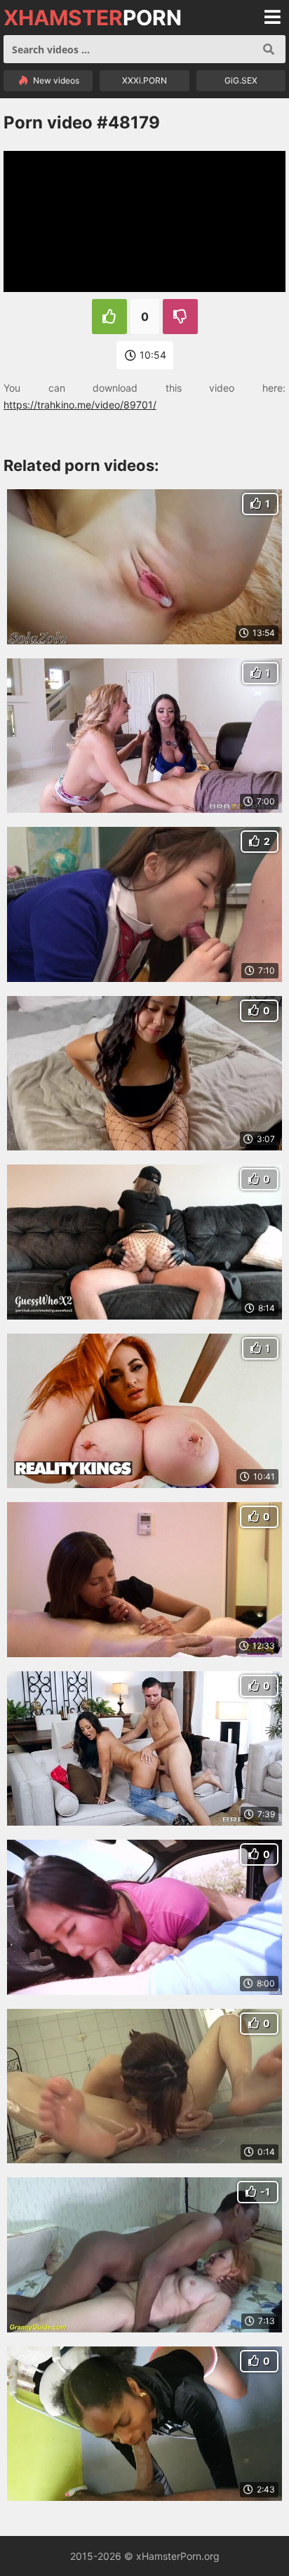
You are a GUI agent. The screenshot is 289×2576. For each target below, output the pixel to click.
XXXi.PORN (144, 80)
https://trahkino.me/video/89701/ (80, 405)
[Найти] (269, 49)
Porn (93, 18)
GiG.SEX (241, 80)
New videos (55, 80)
